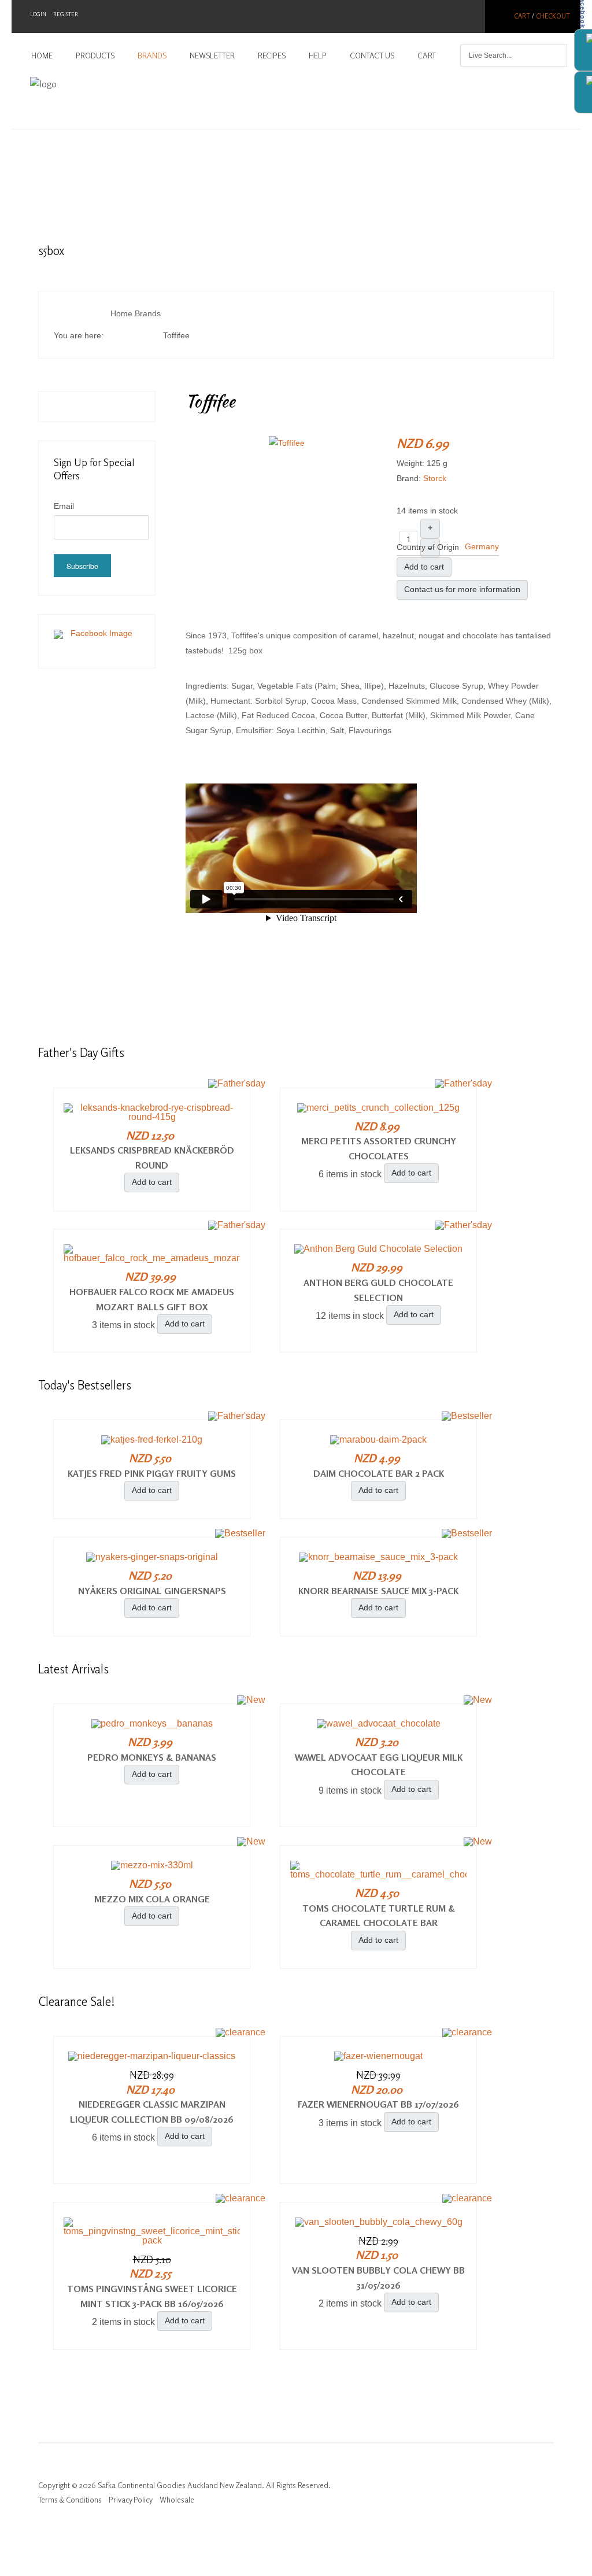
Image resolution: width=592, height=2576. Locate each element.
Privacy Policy (131, 2500)
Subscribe (82, 566)
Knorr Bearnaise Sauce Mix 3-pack (378, 1591)
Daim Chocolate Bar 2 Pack (379, 1473)
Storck (435, 478)
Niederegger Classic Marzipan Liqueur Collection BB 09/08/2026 (152, 2112)
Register (66, 14)
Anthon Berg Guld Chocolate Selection (378, 1290)
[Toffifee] (287, 442)
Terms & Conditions (70, 2500)
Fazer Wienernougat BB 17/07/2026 (378, 2104)
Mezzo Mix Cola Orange (152, 1899)
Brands (152, 56)
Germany (482, 546)
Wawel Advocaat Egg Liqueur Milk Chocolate (379, 1765)
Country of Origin (428, 547)
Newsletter (212, 56)
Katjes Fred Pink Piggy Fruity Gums (152, 1473)
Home (42, 56)
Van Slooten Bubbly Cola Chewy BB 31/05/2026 (378, 2278)
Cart (522, 16)
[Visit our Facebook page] (97, 641)
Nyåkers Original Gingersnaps (152, 1591)
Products (95, 56)
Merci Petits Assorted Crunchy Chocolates (379, 1148)
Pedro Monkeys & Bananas (152, 1757)
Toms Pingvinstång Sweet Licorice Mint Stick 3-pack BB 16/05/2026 (152, 2296)
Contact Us (372, 56)
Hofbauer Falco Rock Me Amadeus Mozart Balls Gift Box (152, 1299)
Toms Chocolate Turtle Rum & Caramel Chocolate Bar (379, 1916)
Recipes (272, 56)
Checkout (553, 16)
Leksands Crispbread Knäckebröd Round (152, 1158)
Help (318, 56)
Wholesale (177, 2500)
